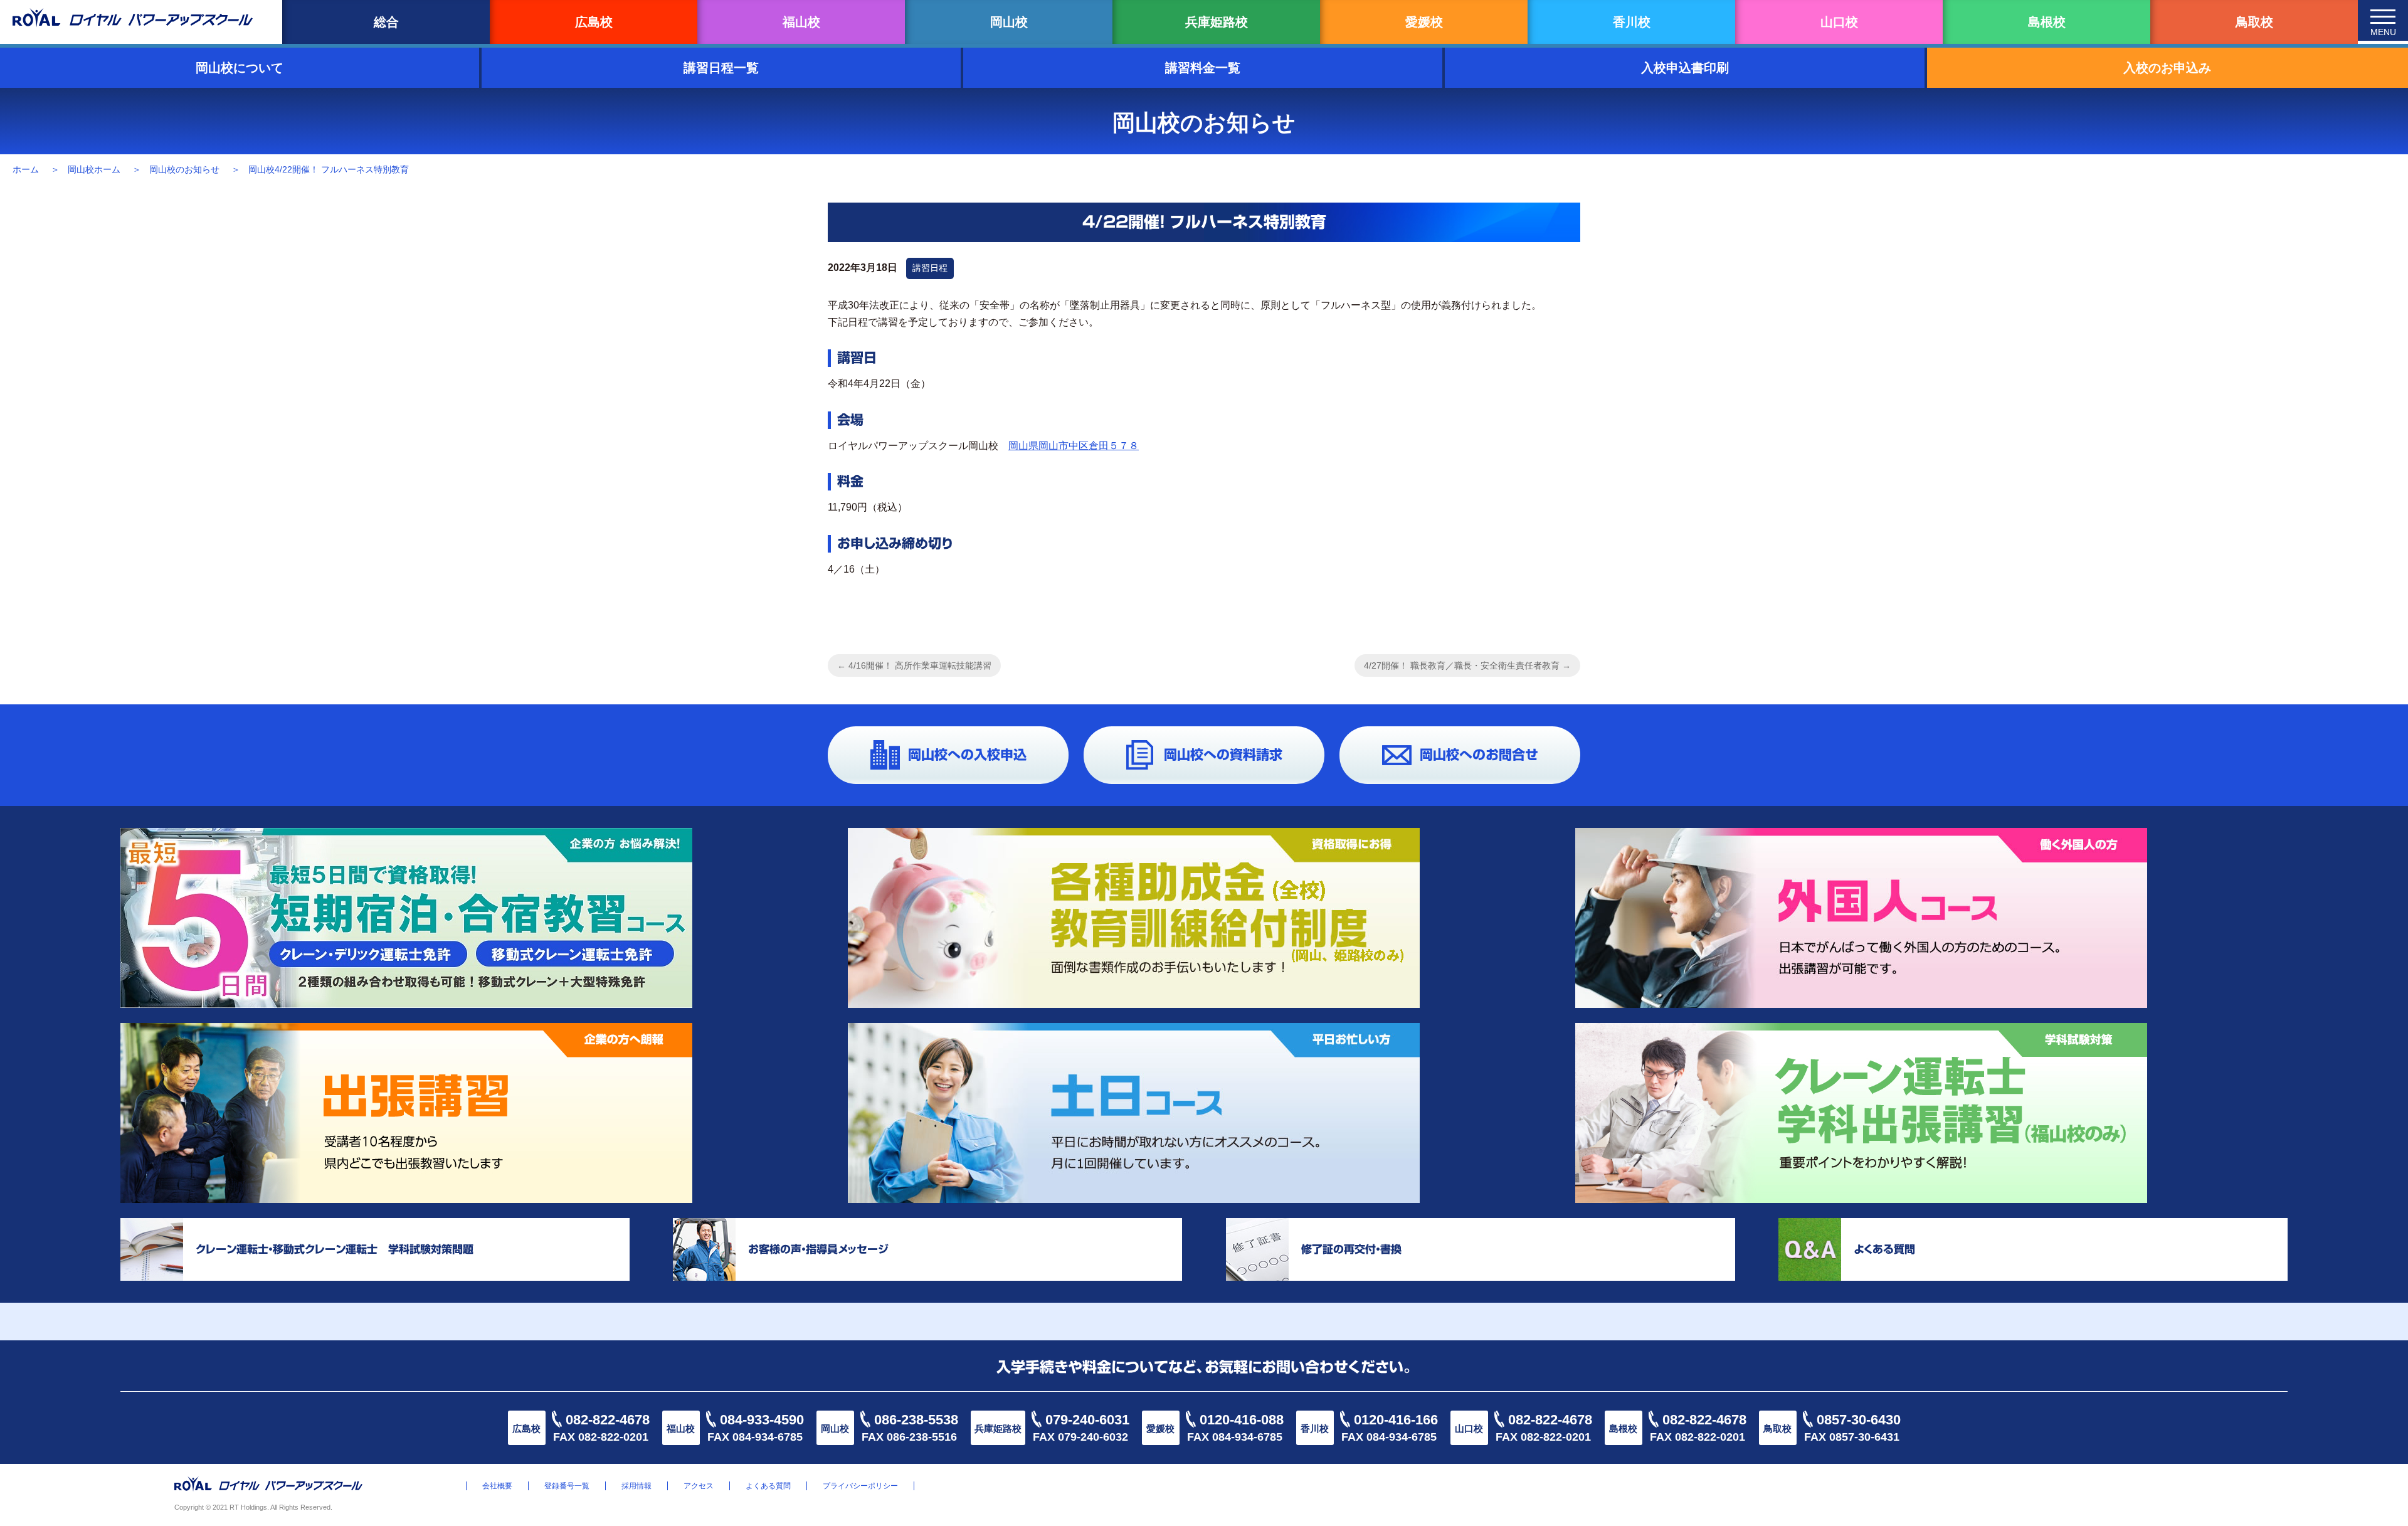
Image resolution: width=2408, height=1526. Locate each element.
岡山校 (1009, 22)
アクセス (699, 1486)
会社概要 (497, 1486)
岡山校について (240, 68)
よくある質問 (768, 1486)
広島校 (594, 22)
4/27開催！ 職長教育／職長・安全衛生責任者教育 (1467, 665)
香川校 (1632, 22)
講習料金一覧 (1203, 68)
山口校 (1839, 22)
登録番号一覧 (567, 1486)
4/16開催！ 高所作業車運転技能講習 (914, 665)
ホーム (26, 169)
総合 (386, 22)
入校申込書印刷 (1685, 68)
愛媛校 (1424, 22)
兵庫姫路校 (1217, 22)
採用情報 (636, 1486)
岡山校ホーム (94, 169)
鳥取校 (2254, 22)
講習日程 (930, 268)
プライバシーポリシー (860, 1486)
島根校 (2047, 22)
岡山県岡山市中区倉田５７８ (1074, 446)
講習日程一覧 (721, 68)
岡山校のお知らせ (184, 169)
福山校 (801, 22)
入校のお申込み (2167, 68)
